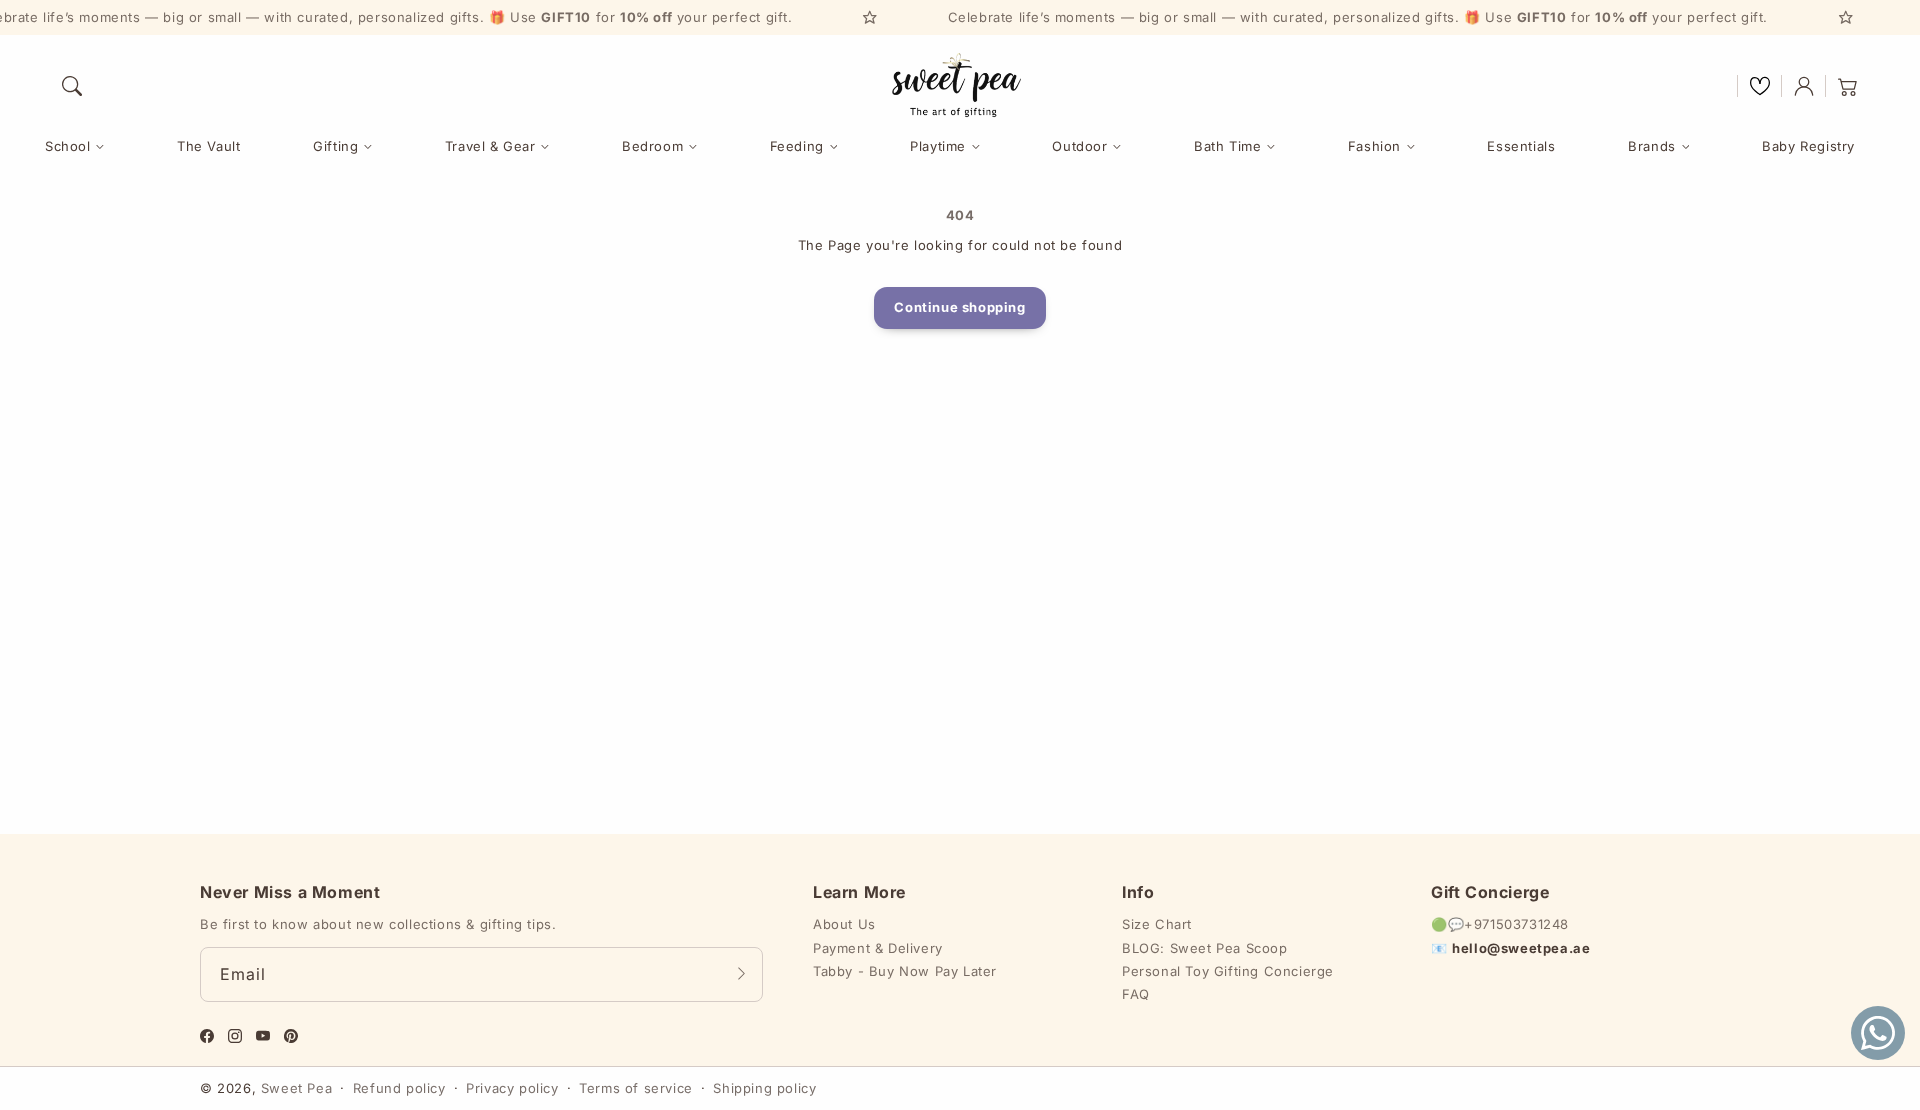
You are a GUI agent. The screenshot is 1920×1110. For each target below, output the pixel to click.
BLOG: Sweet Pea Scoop (1205, 948)
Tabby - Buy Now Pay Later (905, 971)
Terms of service (636, 1088)
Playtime (938, 146)
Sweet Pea (296, 1088)
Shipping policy (764, 1088)
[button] (72, 86)
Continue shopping (959, 307)
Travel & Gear (490, 146)
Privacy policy (512, 1088)
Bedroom (652, 146)
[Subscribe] (741, 974)
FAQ (1136, 994)
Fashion (1374, 146)
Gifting (335, 146)
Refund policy (399, 1088)
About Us (844, 924)
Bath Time (1227, 146)
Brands (1652, 146)
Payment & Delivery (878, 948)
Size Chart (1157, 924)
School (68, 146)
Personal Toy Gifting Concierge (1228, 971)
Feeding (797, 146)
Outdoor (1079, 146)
